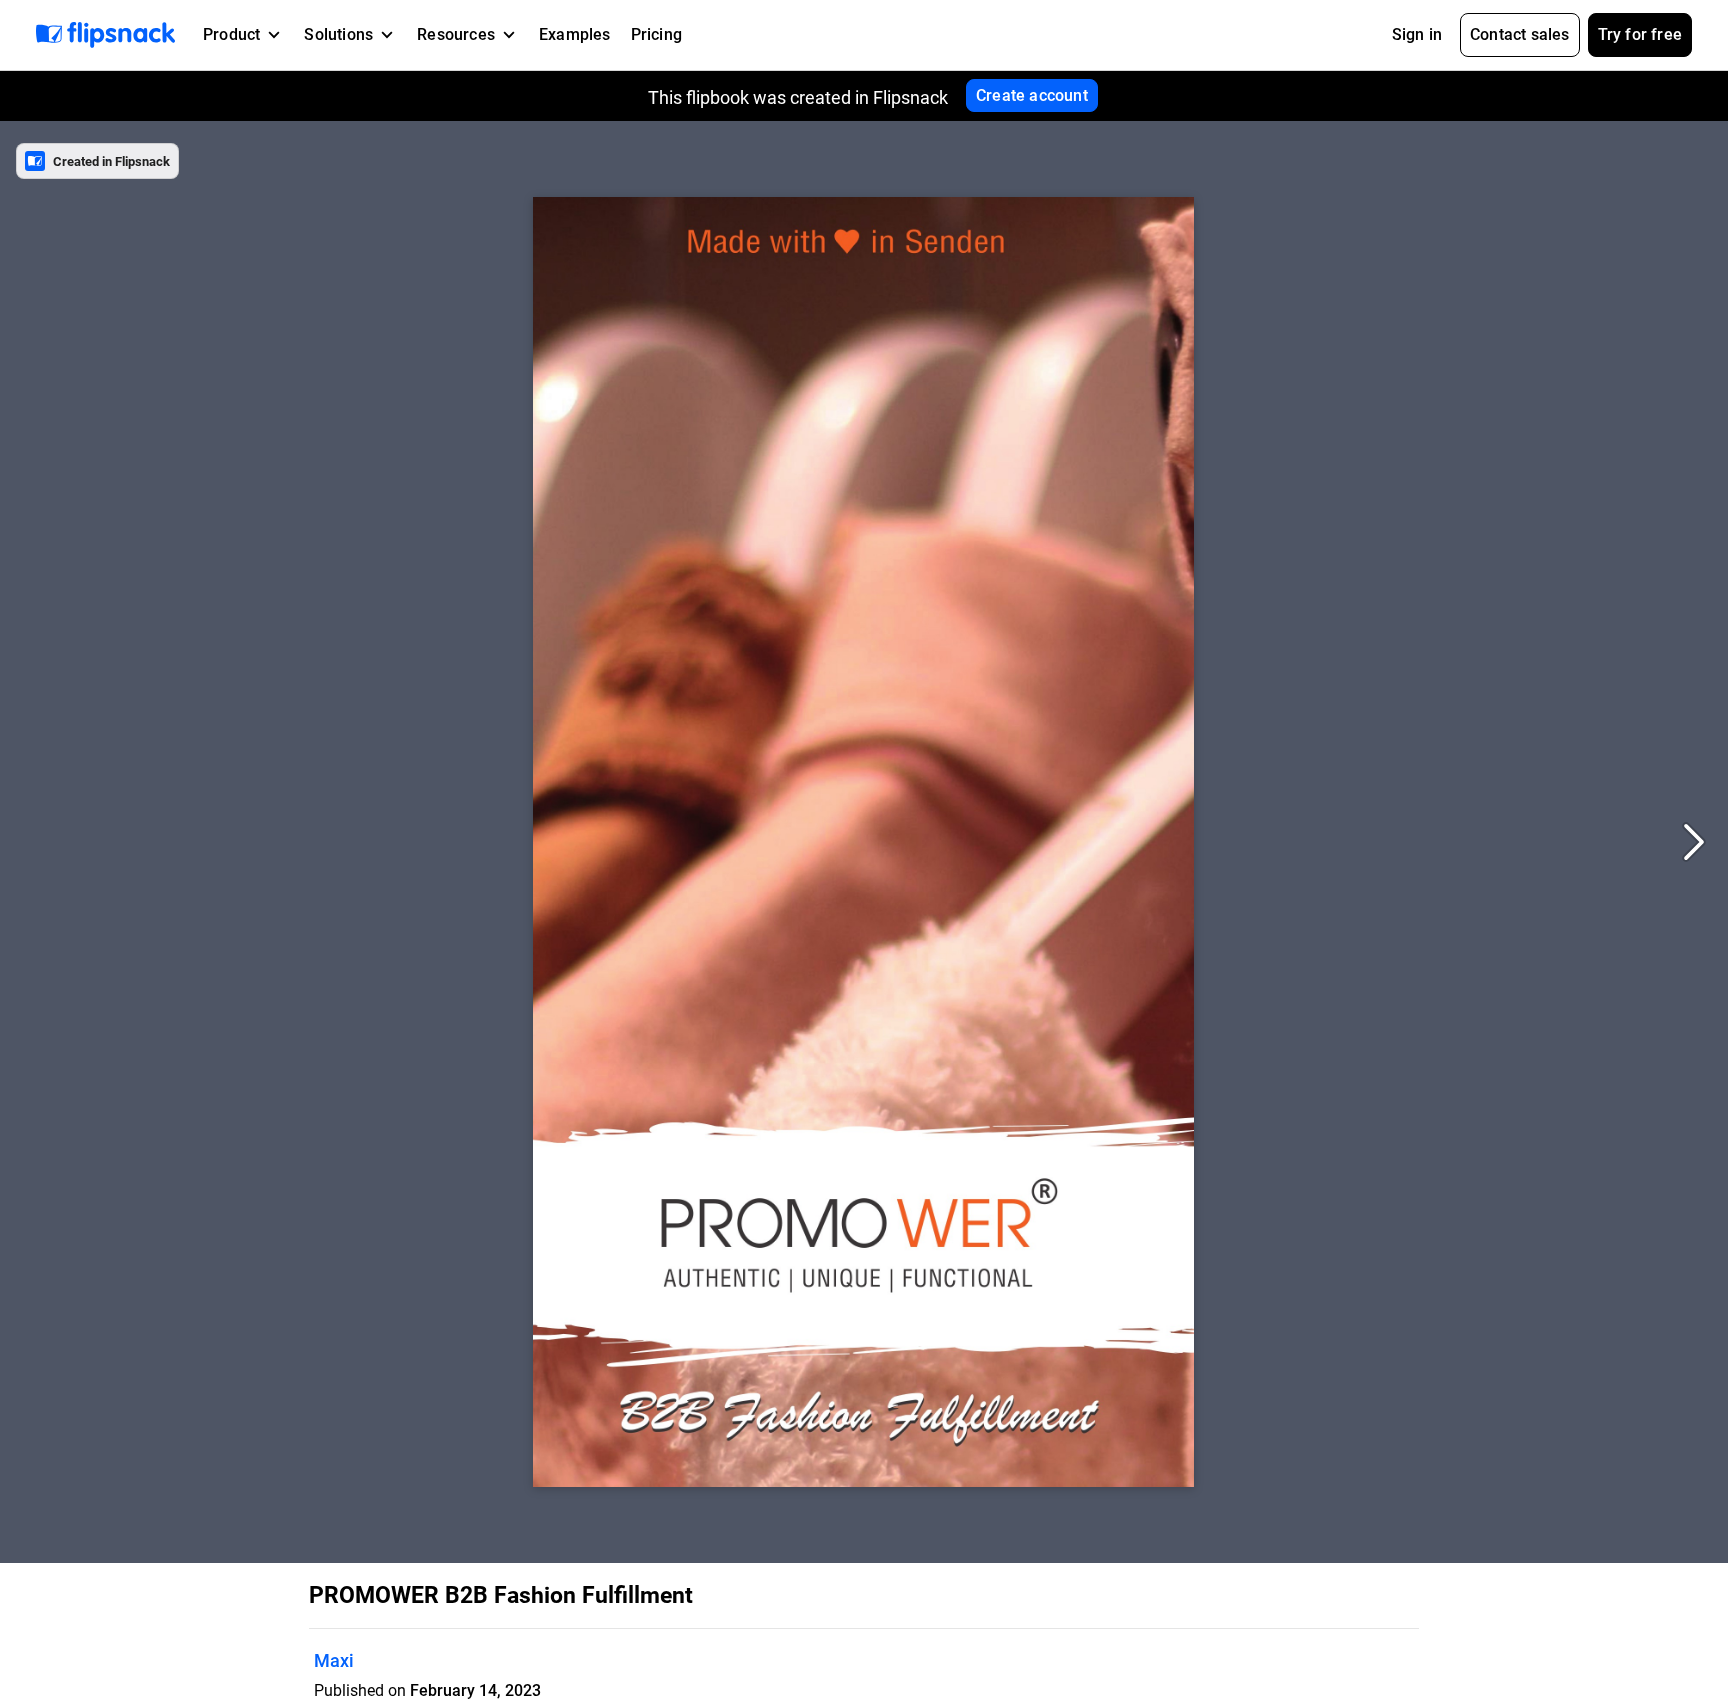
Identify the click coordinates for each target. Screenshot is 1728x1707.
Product (231, 34)
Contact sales (1520, 34)
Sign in (1417, 34)
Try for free (1640, 34)
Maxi (334, 1660)
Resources (456, 34)
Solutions (338, 34)
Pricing (656, 34)
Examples (575, 34)
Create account (1032, 95)
